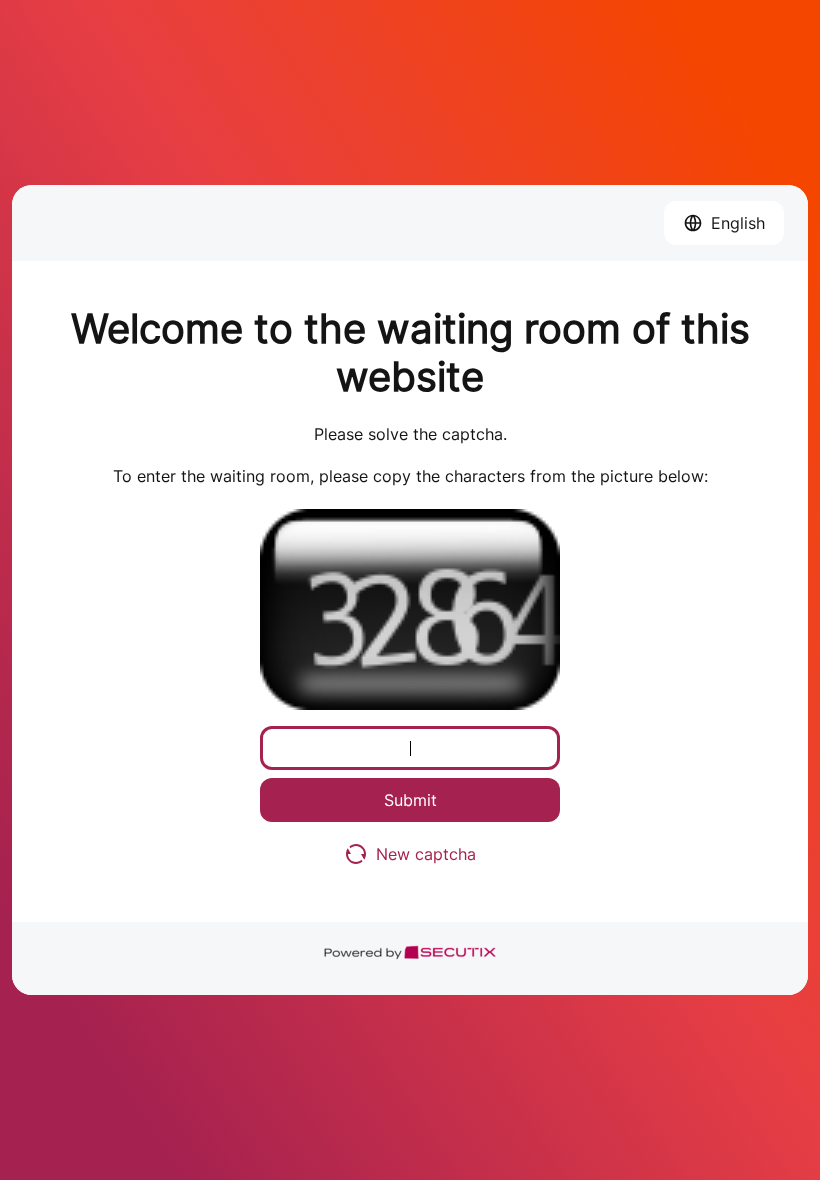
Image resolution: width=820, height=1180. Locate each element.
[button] (724, 223)
